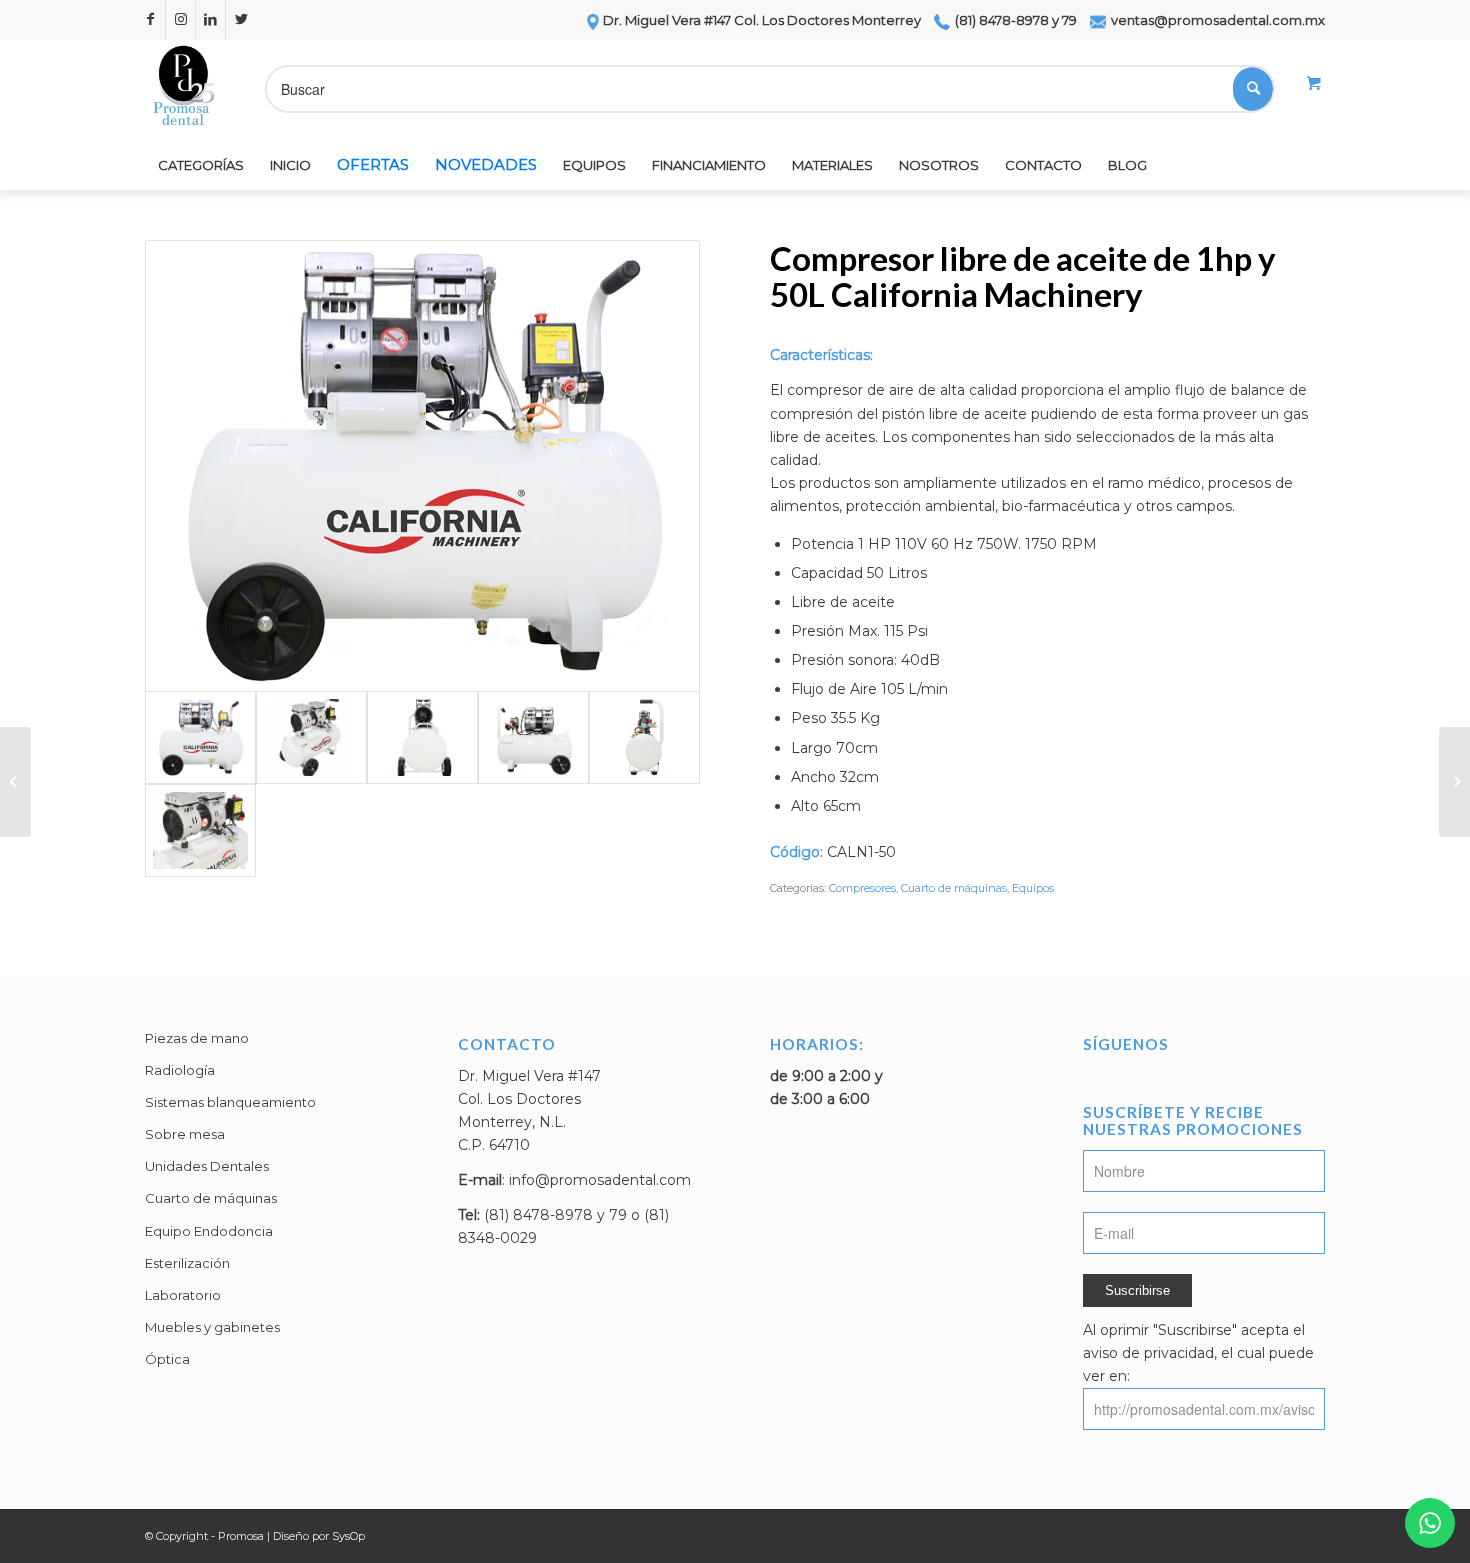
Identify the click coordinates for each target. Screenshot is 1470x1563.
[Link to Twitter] (241, 20)
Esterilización (187, 1263)
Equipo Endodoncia (209, 1231)
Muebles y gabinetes (212, 1327)
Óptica (167, 1359)
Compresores (862, 888)
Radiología (180, 1070)
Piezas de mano (197, 1038)
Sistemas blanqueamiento (230, 1102)
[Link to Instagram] (180, 20)
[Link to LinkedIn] (210, 20)
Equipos (1033, 888)
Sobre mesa (185, 1134)
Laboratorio (183, 1295)
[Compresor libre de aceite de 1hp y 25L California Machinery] (1454, 782)
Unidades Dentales (207, 1166)
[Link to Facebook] (150, 20)
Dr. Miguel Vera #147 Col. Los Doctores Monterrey (762, 20)
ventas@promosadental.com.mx (1216, 20)
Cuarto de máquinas (954, 888)
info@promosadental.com (600, 1180)
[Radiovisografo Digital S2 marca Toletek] (15, 782)
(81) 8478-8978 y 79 (1014, 20)
